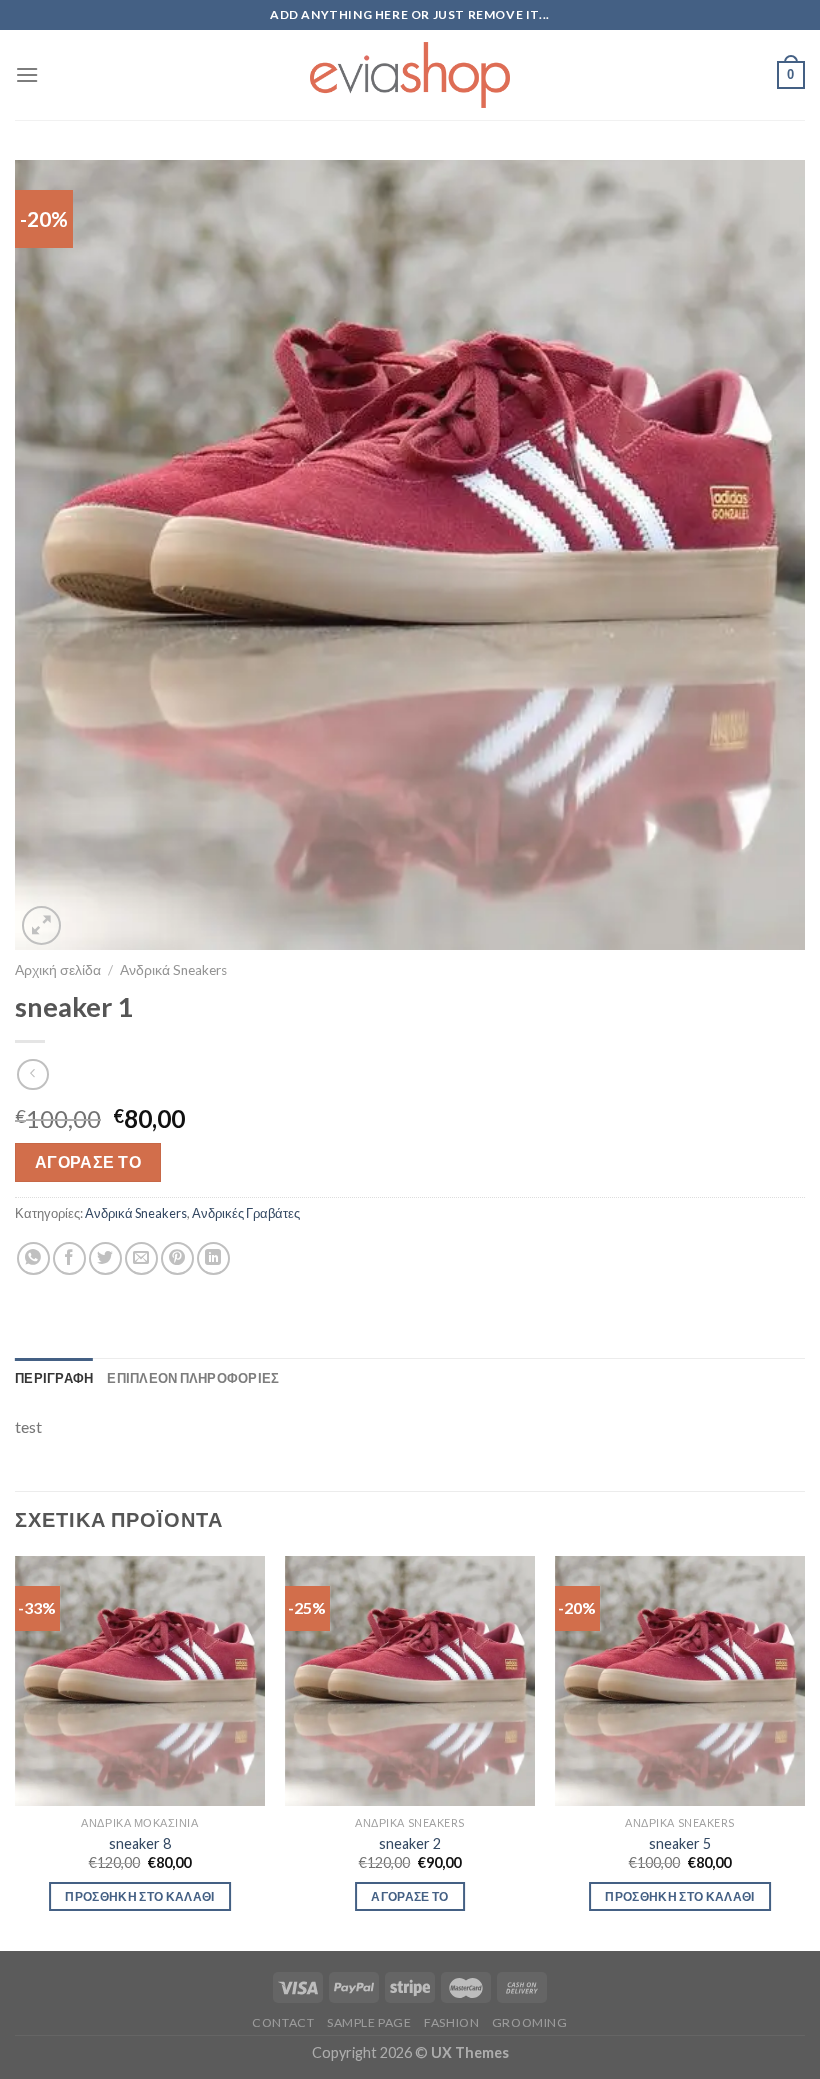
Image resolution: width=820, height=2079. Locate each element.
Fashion (451, 2022)
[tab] (54, 1378)
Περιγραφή (54, 1378)
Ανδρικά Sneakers (173, 970)
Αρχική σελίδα (58, 970)
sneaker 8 (140, 1843)
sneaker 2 (410, 1843)
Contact (283, 2022)
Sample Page (369, 2022)
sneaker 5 (680, 1843)
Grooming (530, 2022)
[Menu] (27, 74)
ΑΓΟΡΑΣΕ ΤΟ (88, 1162)
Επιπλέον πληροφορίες (193, 1378)
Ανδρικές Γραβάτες (246, 1213)
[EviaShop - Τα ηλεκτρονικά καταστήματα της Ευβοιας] (410, 74)
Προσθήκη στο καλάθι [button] (140, 1896)
